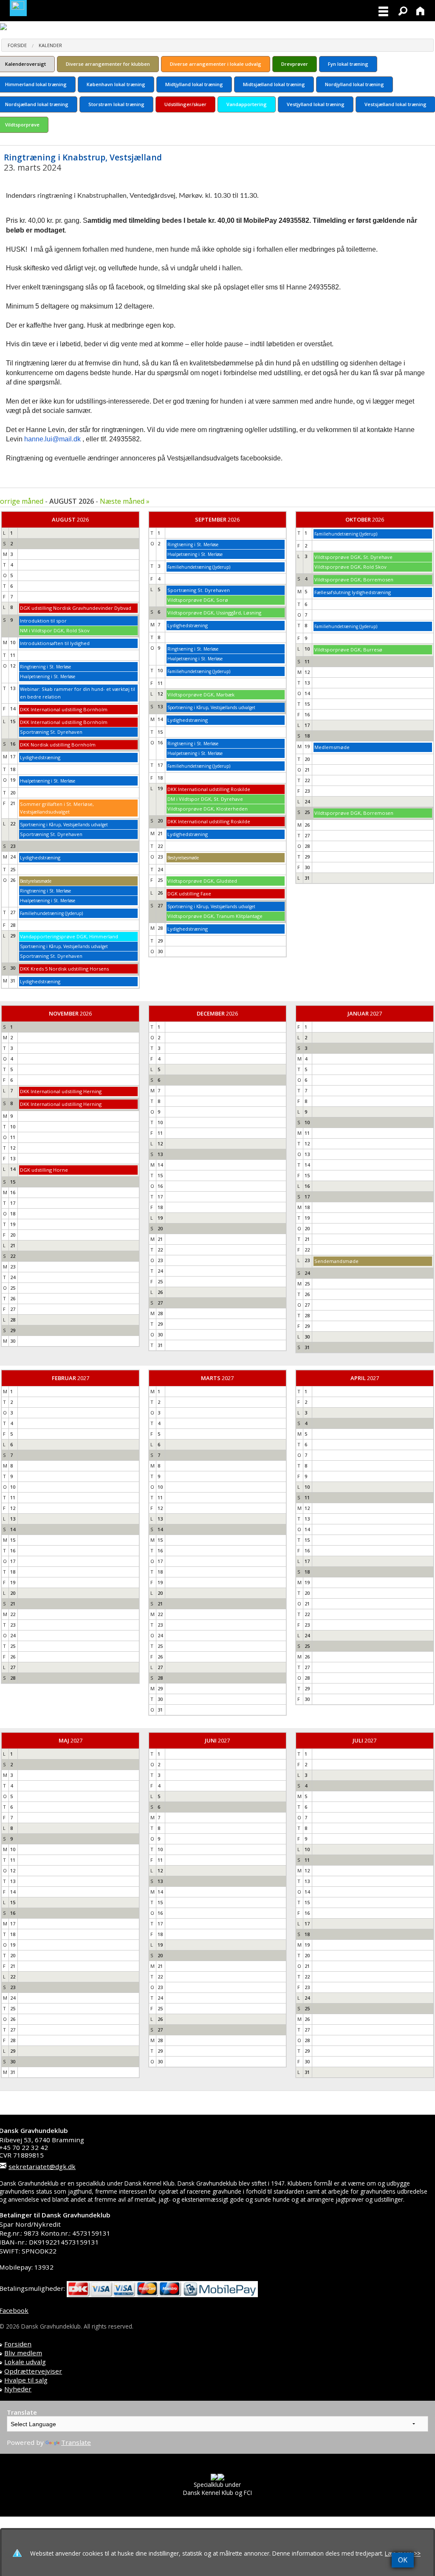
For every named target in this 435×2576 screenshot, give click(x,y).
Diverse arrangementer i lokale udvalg (216, 64)
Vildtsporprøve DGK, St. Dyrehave (353, 557)
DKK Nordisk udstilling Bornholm (58, 745)
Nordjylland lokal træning (354, 84)
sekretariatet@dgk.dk (42, 2166)
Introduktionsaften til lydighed (55, 643)
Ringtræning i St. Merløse (45, 667)
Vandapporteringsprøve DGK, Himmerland (69, 936)
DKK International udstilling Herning (61, 1091)
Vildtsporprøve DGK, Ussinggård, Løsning (214, 613)
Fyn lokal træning (348, 64)
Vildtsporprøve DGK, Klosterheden (208, 809)
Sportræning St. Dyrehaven (51, 732)
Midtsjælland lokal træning (274, 84)
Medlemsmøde (332, 747)
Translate (76, 2442)
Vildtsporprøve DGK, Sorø (198, 600)
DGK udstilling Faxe (189, 894)
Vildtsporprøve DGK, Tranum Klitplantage (215, 916)
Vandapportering (247, 104)
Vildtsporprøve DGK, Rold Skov (350, 567)
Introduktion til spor (43, 621)
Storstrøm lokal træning (116, 104)
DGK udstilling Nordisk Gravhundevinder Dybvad (76, 608)
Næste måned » (125, 501)
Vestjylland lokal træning (316, 104)
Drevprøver (295, 64)
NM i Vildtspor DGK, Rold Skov (55, 630)
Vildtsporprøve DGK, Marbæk (201, 695)
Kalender (50, 45)
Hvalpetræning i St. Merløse (48, 676)
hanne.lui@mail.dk (52, 439)
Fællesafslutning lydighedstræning (353, 592)
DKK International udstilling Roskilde (209, 789)
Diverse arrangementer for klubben (108, 64)
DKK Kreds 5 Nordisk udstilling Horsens (64, 969)
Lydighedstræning (40, 757)
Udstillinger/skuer (185, 104)
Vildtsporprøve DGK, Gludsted (202, 881)
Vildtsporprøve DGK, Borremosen (354, 579)
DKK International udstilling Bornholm (64, 709)
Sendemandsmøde (336, 1261)
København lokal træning (116, 84)
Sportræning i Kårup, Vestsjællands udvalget (64, 825)
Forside (17, 45)
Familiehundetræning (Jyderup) (51, 913)
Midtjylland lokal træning (194, 84)
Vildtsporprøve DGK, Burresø (348, 650)
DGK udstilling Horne (44, 1170)
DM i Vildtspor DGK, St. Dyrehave (205, 799)
